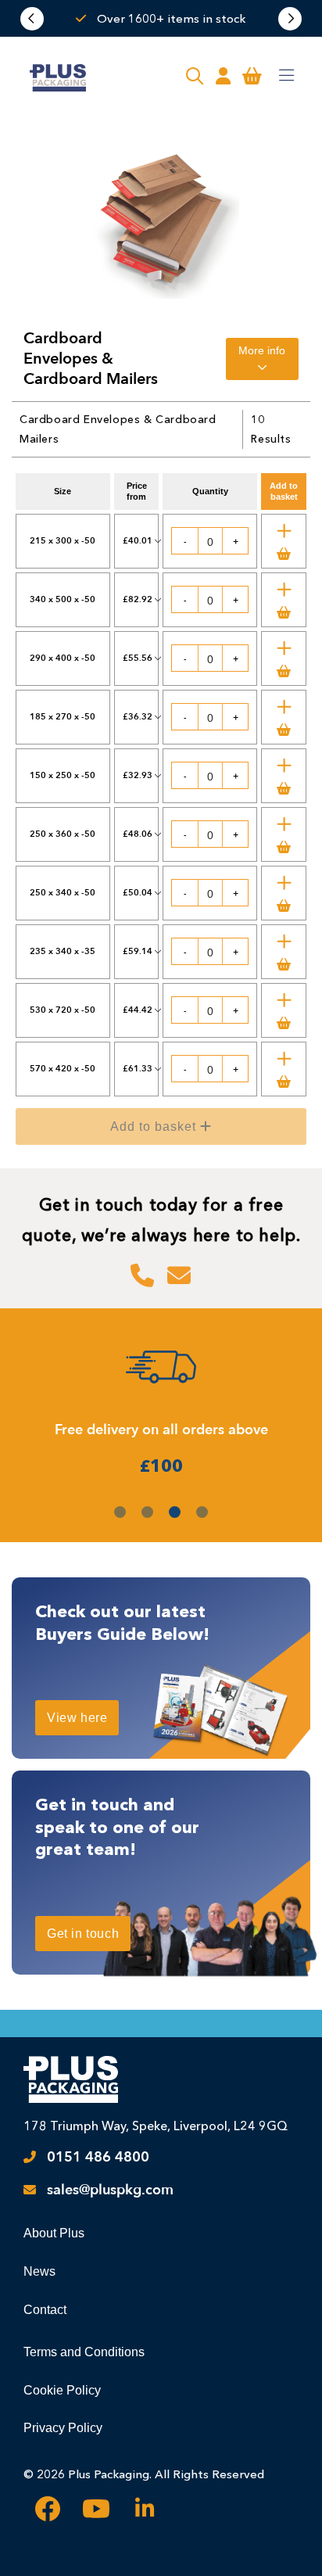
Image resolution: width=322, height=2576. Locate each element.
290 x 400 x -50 (63, 658)
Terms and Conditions (84, 2352)
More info (262, 350)
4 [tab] (202, 1512)
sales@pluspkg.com (110, 2190)
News (39, 2271)
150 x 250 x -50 (63, 775)
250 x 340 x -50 (63, 893)
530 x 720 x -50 (63, 1010)
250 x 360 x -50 (63, 834)
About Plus (54, 2233)
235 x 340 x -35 (63, 951)
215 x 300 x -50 (63, 541)
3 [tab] (175, 1512)
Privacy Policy (63, 2428)
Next (290, 19)
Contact (45, 2310)
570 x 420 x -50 (63, 1069)
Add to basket (173, 1132)
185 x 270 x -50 (63, 717)
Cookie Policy (62, 2390)
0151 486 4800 (98, 2157)
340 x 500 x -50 (63, 599)
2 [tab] (147, 1512)
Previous (32, 19)
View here (77, 1718)
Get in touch (83, 1934)
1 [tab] (120, 1512)
